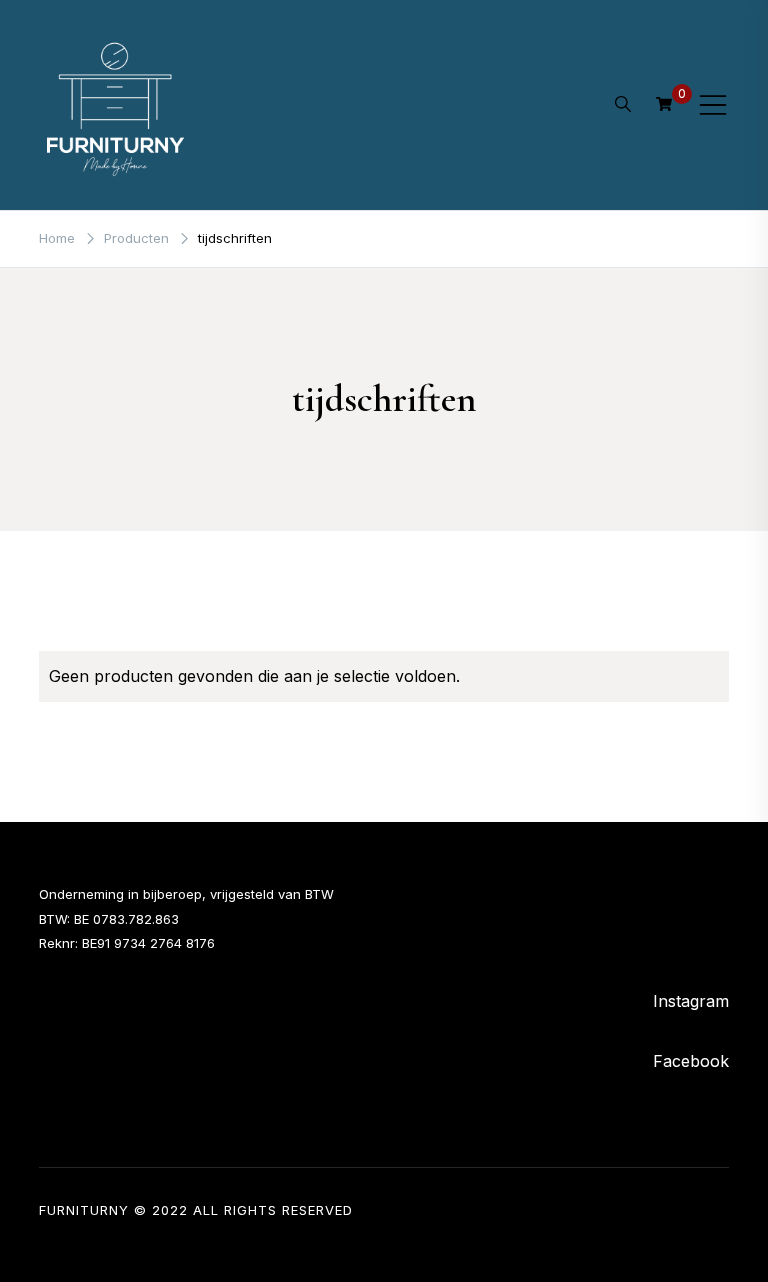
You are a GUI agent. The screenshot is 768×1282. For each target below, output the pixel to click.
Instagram (691, 1001)
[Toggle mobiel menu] (713, 105)
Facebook (691, 1061)
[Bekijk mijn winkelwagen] (664, 104)
